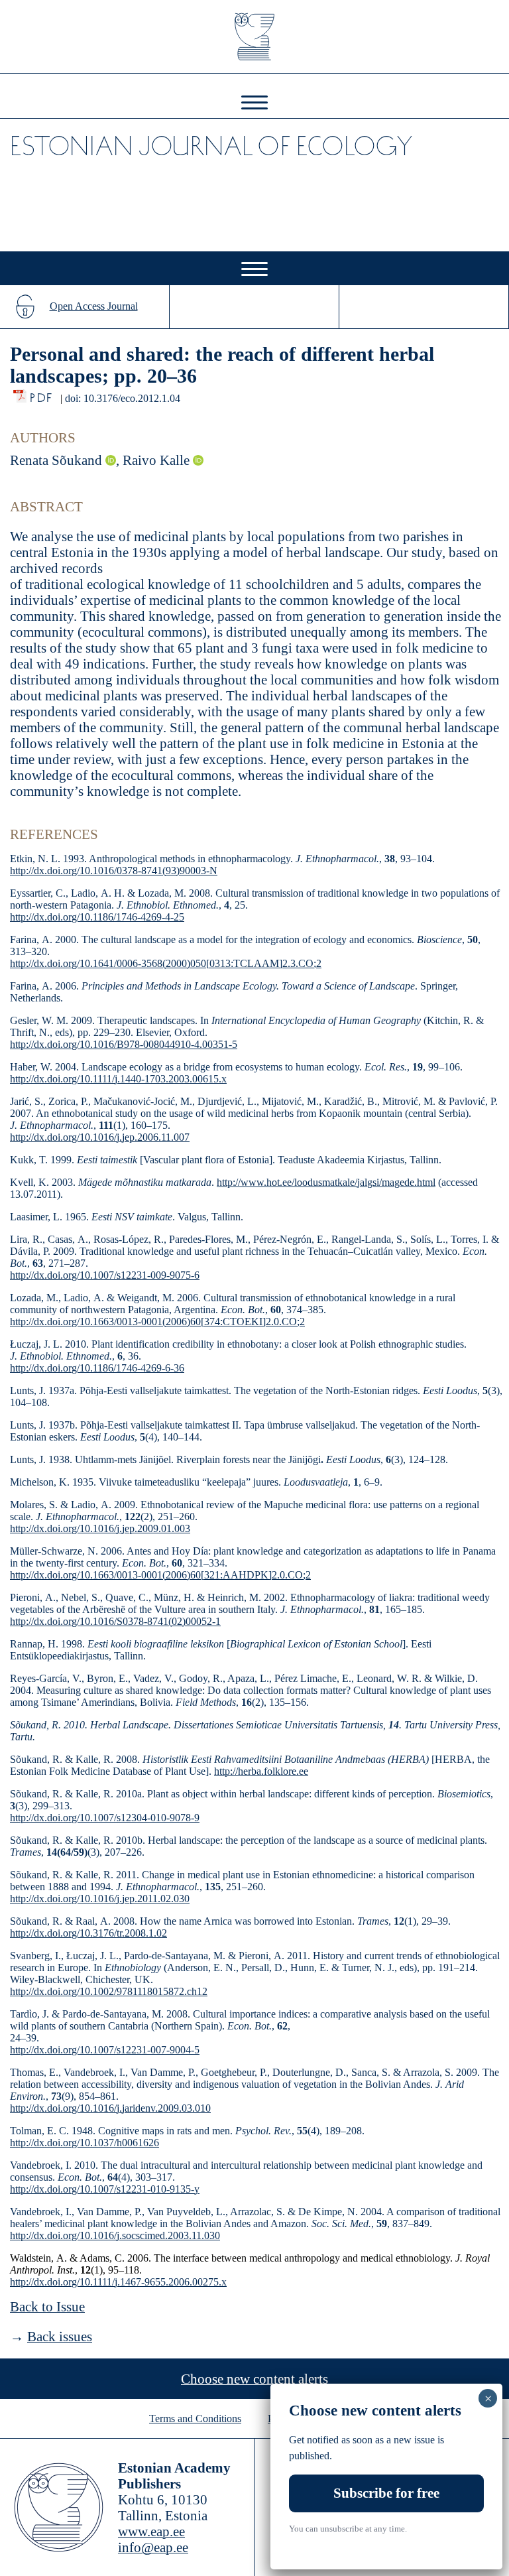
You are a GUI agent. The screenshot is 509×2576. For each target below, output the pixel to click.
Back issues (60, 2337)
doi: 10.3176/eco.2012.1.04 (123, 398)
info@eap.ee (153, 2547)
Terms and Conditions (195, 2418)
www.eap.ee (151, 2532)
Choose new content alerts (254, 2379)
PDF (42, 394)
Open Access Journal (94, 306)
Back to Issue (47, 2307)
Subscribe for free (386, 2493)
